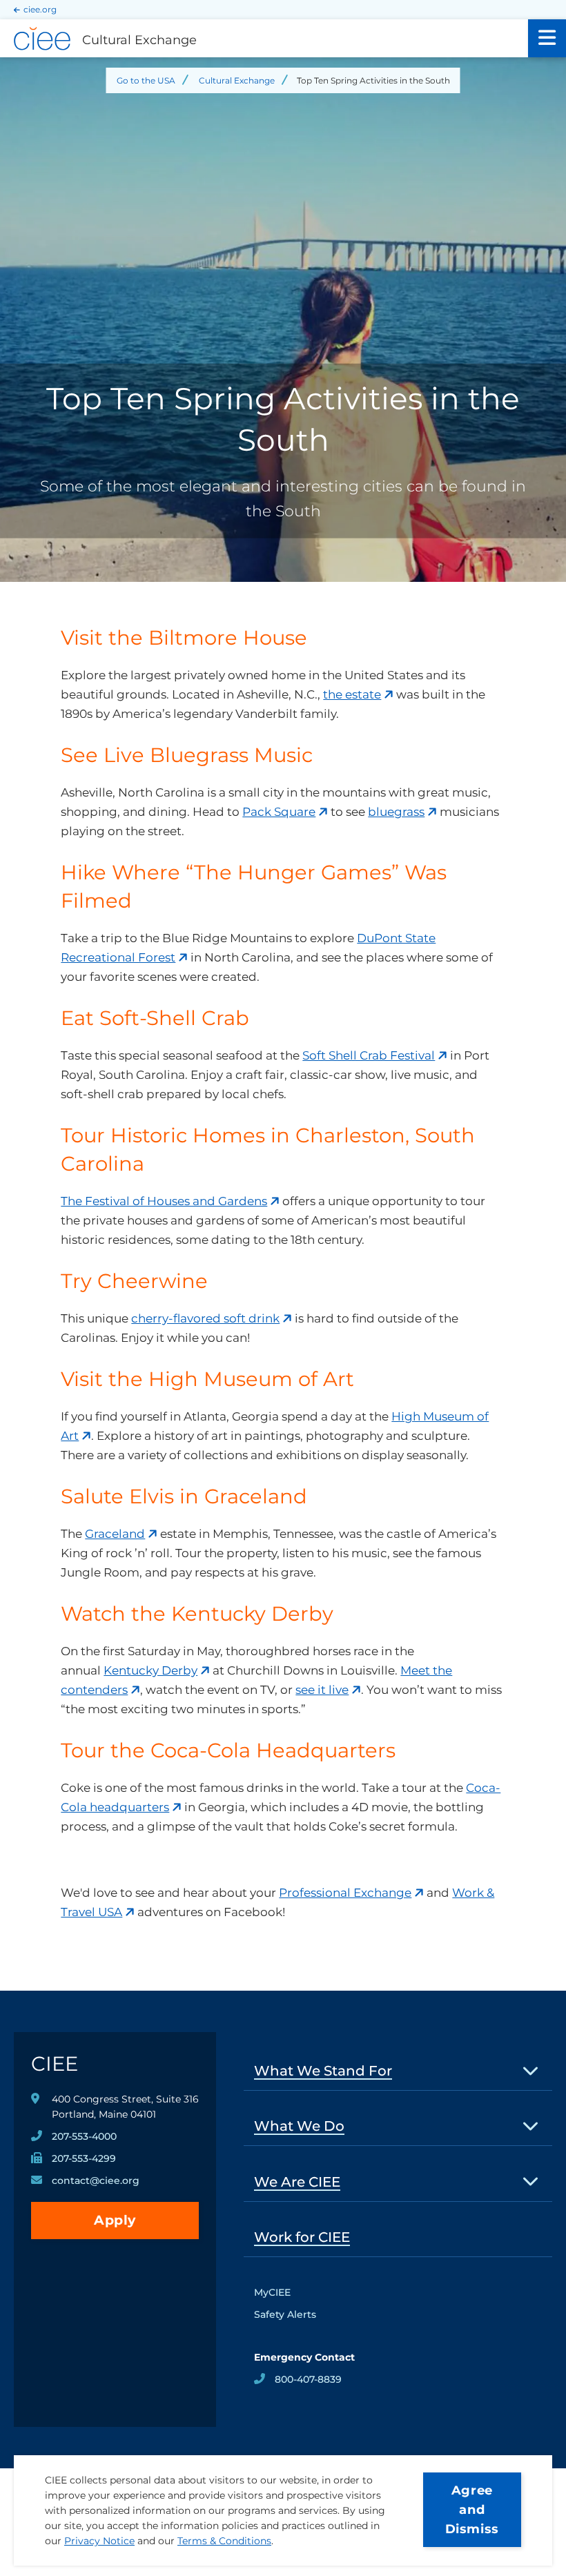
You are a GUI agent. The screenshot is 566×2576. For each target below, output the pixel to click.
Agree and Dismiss (472, 2510)
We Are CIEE (297, 2182)
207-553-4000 (84, 2136)
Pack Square (279, 812)
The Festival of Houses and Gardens (164, 1201)
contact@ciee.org (96, 2180)
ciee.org (40, 9)
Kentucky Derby (150, 1670)
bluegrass (396, 812)
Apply (115, 2220)
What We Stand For (323, 2071)
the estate (352, 694)
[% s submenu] (531, 2070)
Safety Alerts (285, 2314)
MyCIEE (272, 2292)
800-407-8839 (308, 2379)
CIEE (55, 2063)
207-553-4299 (84, 2158)
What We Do (299, 2126)
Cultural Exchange (237, 80)
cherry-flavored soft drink (205, 1318)
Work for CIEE (302, 2237)
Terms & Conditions (224, 2541)
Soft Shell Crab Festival (369, 1055)
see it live (322, 1690)
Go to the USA (146, 80)
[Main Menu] (547, 38)
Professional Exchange (345, 1893)
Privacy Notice (99, 2541)
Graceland (115, 1534)
